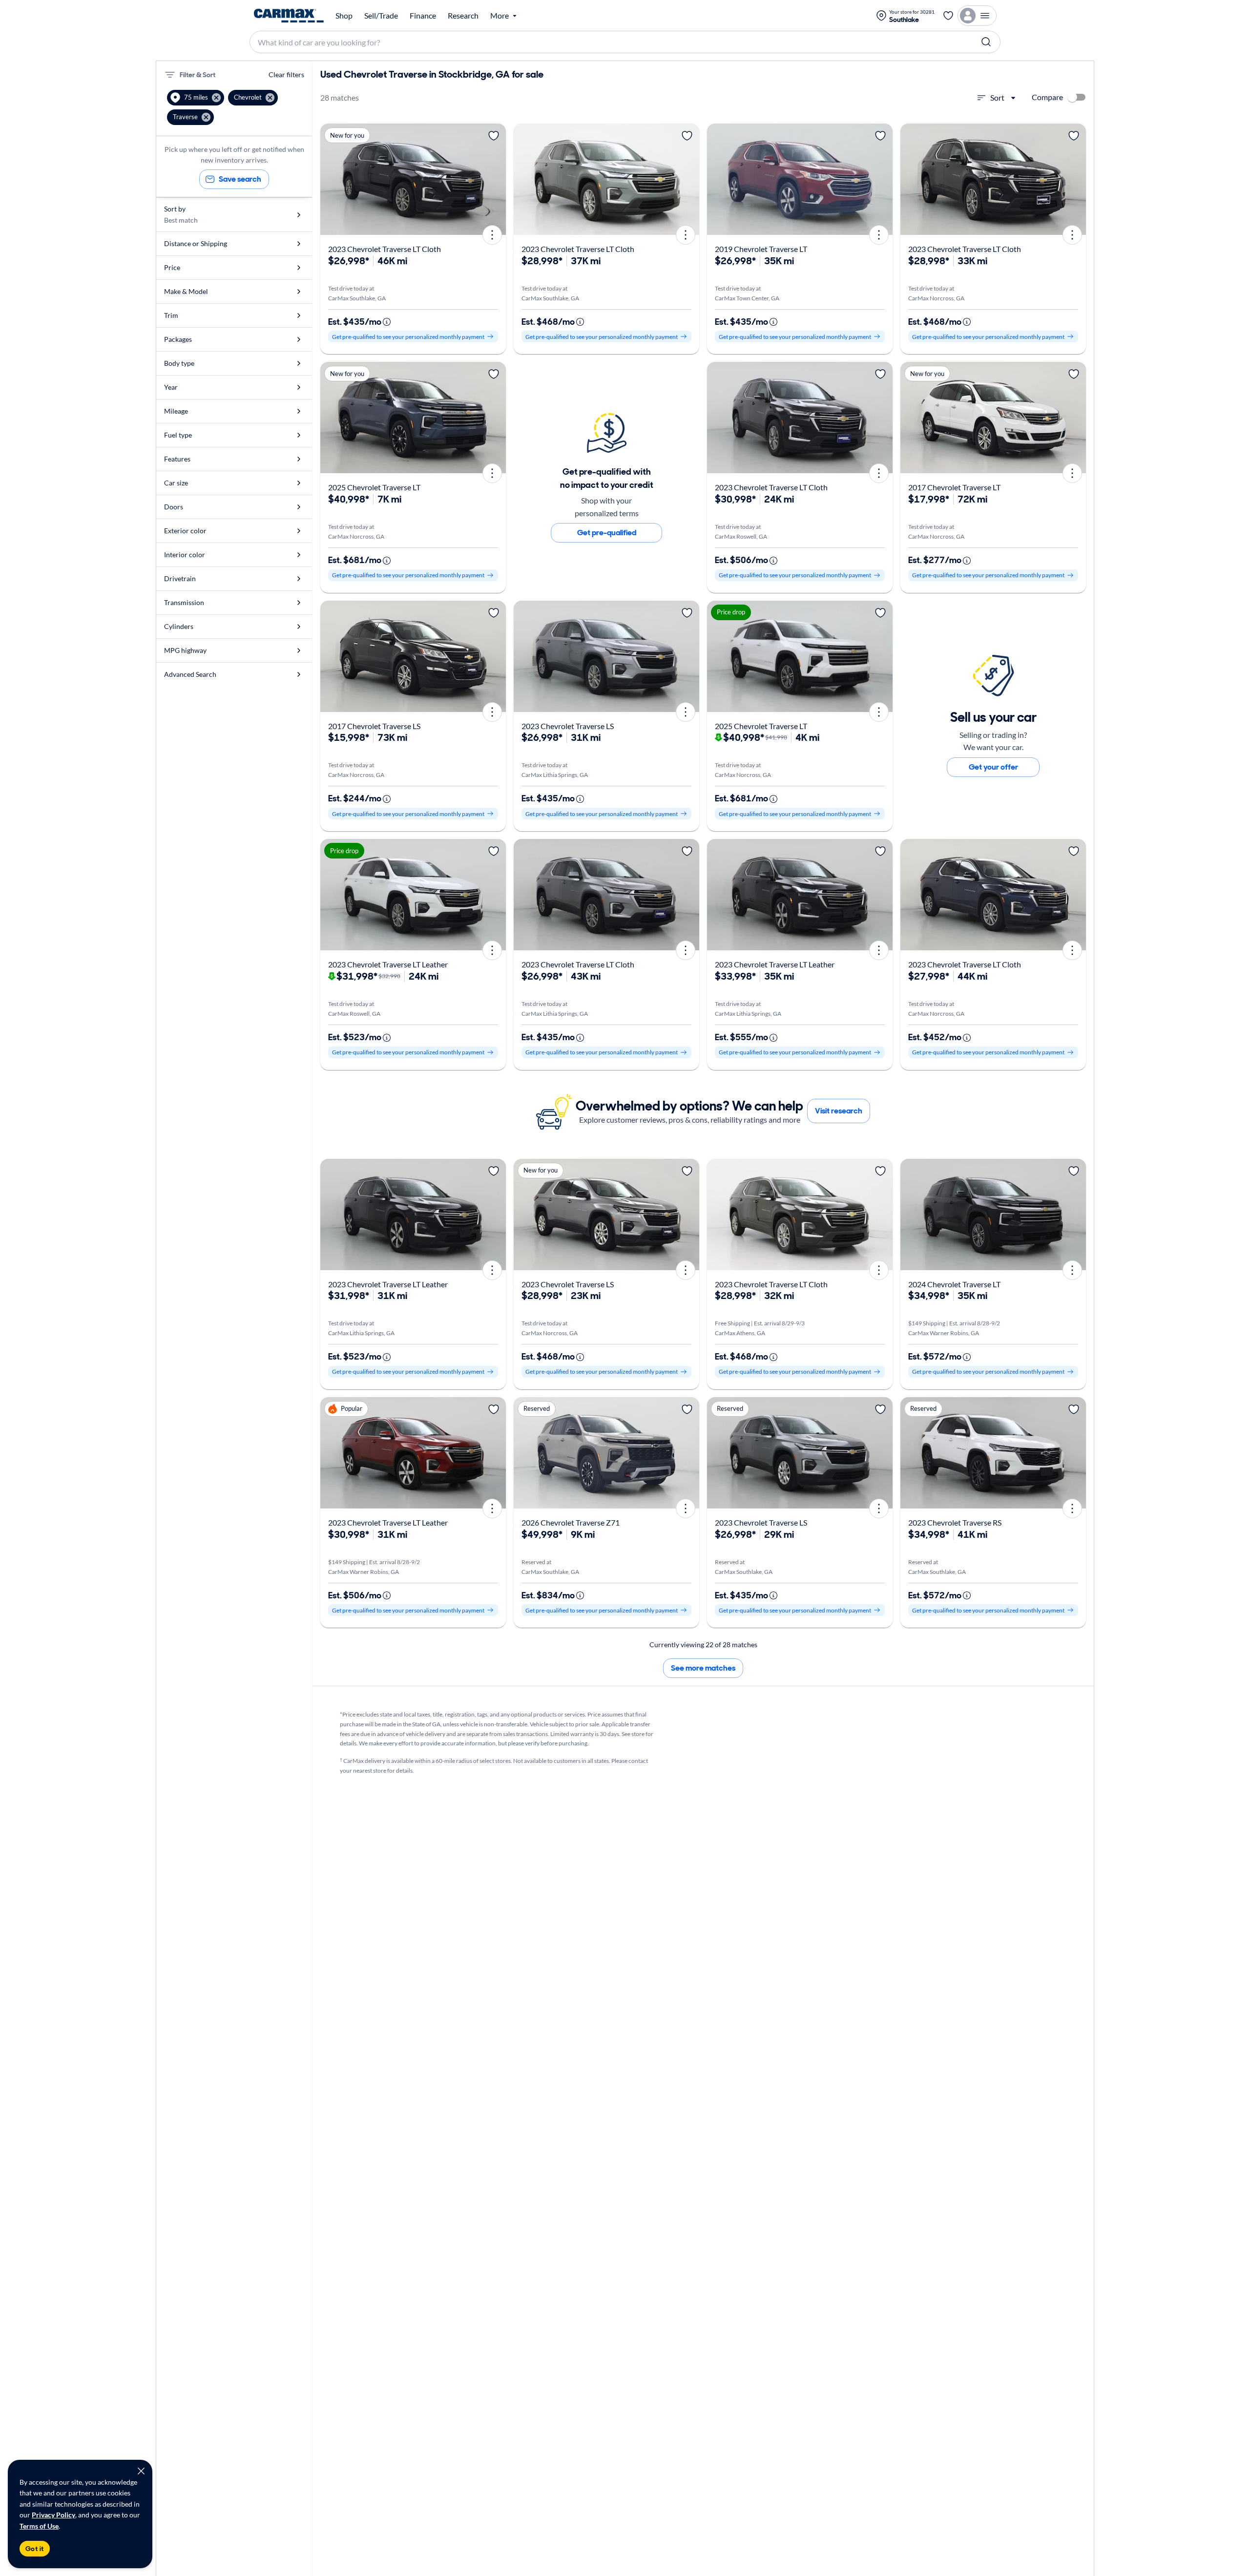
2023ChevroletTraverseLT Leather (388, 964)
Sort (997, 97)
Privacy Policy (53, 2515)
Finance (423, 16)
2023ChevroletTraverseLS (568, 726)
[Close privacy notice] (141, 2471)
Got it (35, 2549)
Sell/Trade (381, 16)
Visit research (839, 1111)
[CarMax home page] (289, 16)
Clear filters (286, 74)
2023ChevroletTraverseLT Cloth (385, 249)
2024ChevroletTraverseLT (954, 1284)
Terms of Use (39, 2526)
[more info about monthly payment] (387, 322)
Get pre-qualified (607, 533)
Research (463, 16)
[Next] (495, 179)
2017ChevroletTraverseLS (374, 726)
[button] (196, 98)
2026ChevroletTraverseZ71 (571, 1522)
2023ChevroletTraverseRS (955, 1522)
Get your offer (993, 767)
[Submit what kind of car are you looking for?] (986, 42)
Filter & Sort (198, 75)
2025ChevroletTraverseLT (374, 487)
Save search (240, 179)
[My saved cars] (948, 16)
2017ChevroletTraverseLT (954, 487)
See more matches (703, 1668)
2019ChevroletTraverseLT (761, 249)
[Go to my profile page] (977, 16)
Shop (344, 16)
